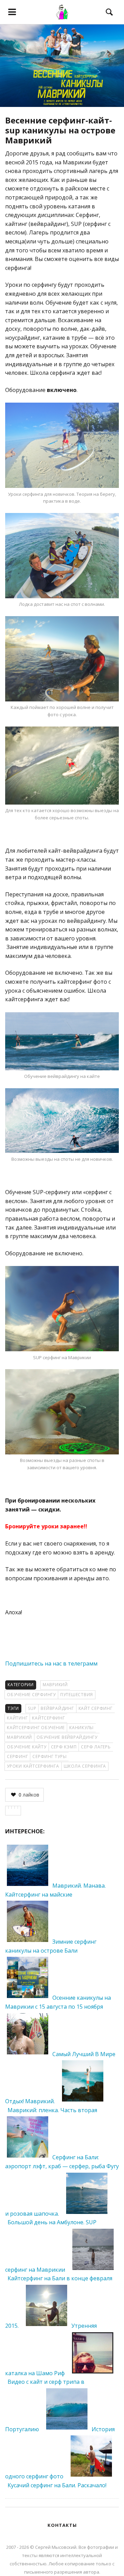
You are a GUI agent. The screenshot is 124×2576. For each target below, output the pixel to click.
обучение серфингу (31, 1695)
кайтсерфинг (48, 1718)
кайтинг (17, 1718)
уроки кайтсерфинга (33, 1766)
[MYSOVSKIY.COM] (62, 12)
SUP (32, 1708)
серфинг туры (49, 1756)
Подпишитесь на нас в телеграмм (51, 1663)
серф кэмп (64, 1747)
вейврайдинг (57, 1708)
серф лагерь (96, 1747)
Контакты (62, 2525)
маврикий (19, 1737)
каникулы (81, 1728)
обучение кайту (27, 1747)
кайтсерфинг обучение (36, 1728)
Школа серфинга (85, 1766)
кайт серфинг (96, 1708)
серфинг (17, 1756)
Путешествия (77, 1695)
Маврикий (55, 1685)
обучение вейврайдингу (67, 1737)
